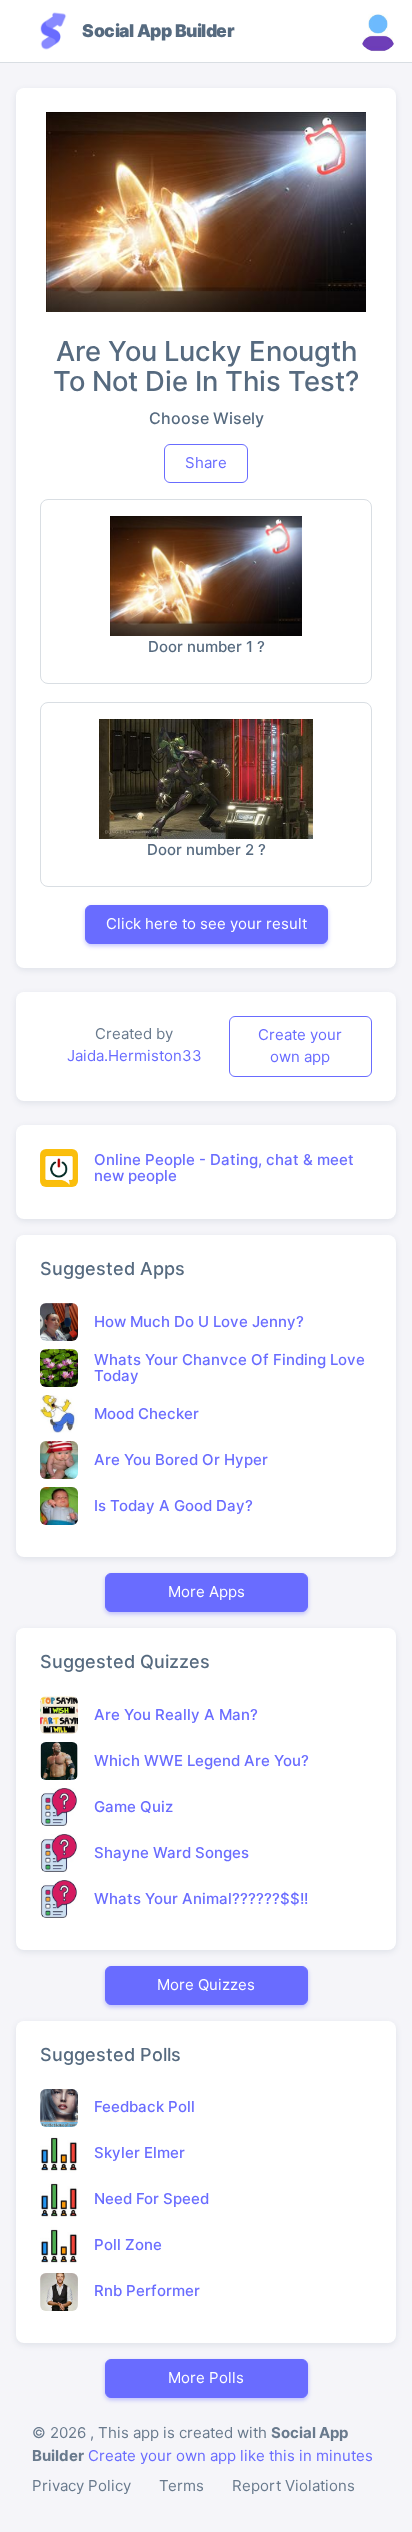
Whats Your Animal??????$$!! (201, 1898)
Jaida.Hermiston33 (134, 1055)
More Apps (206, 1591)
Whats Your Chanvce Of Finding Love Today (229, 1368)
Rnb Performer (147, 2290)
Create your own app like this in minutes (230, 2455)
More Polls (206, 2377)
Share (206, 462)
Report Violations (293, 2485)
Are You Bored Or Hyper (181, 1459)
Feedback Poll (144, 2106)
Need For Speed (151, 2198)
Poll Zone (128, 2244)
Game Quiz (133, 1806)
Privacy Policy (81, 2485)
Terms (181, 2485)
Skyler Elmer (139, 2152)
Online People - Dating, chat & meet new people (224, 1168)
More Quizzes (206, 1984)
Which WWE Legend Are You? (201, 1760)
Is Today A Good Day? (173, 1505)
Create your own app (300, 1046)
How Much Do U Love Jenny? (199, 1321)
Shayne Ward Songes (171, 1852)
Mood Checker (146, 1413)
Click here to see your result (206, 923)
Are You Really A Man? (176, 1714)
